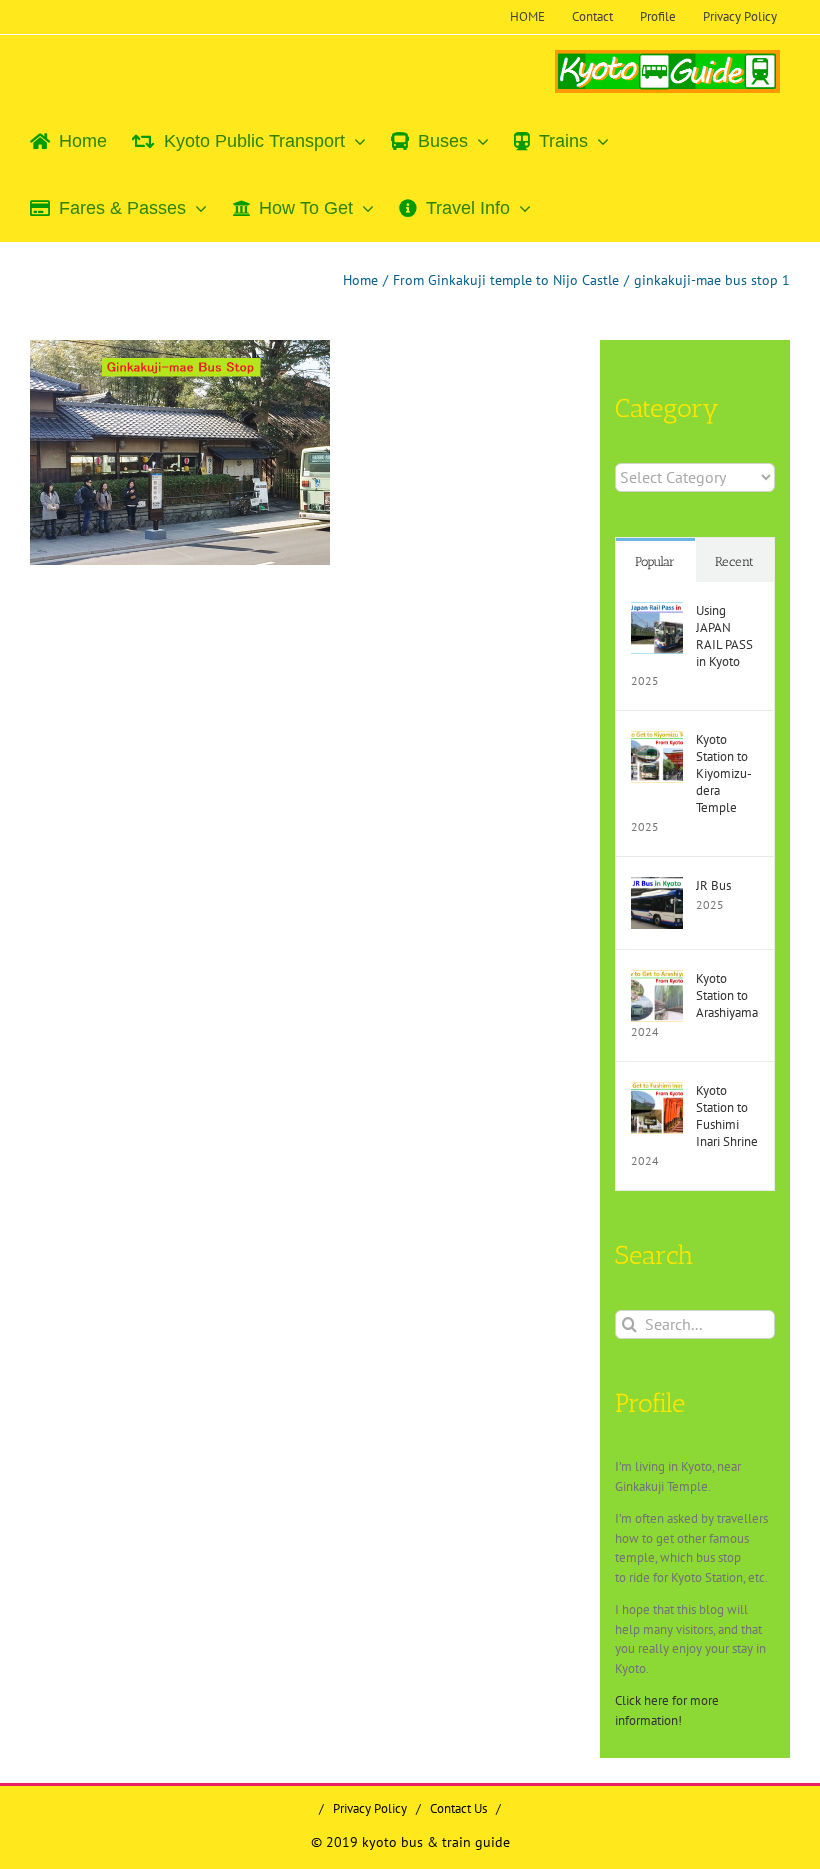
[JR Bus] (657, 886)
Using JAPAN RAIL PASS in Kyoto (724, 636)
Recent (734, 561)
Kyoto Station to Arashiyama (727, 995)
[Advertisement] (199, 726)
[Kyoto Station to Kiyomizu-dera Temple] (657, 740)
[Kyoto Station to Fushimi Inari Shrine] (657, 1091)
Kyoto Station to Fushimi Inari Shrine (727, 1116)
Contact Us (458, 1808)
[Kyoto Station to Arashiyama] (657, 979)
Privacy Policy (370, 1808)
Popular (655, 561)
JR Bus (713, 885)
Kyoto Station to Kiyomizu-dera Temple (724, 773)
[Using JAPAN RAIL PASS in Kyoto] (657, 611)
